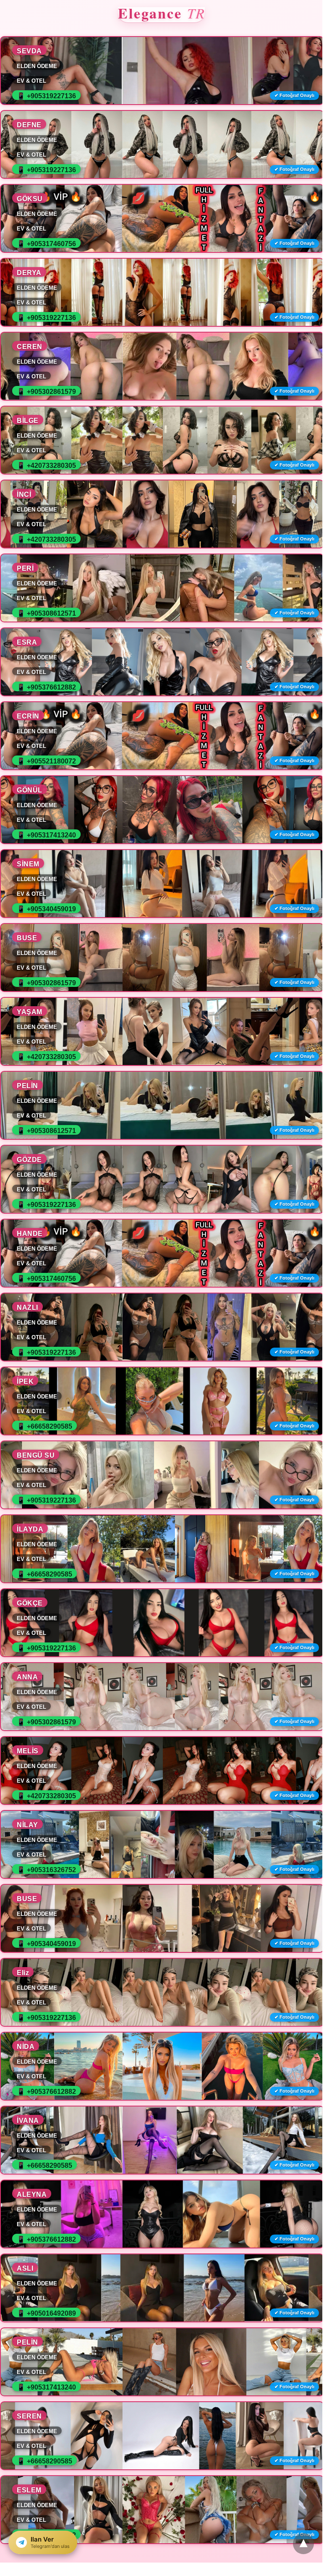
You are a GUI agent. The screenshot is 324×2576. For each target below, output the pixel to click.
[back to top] (303, 2544)
